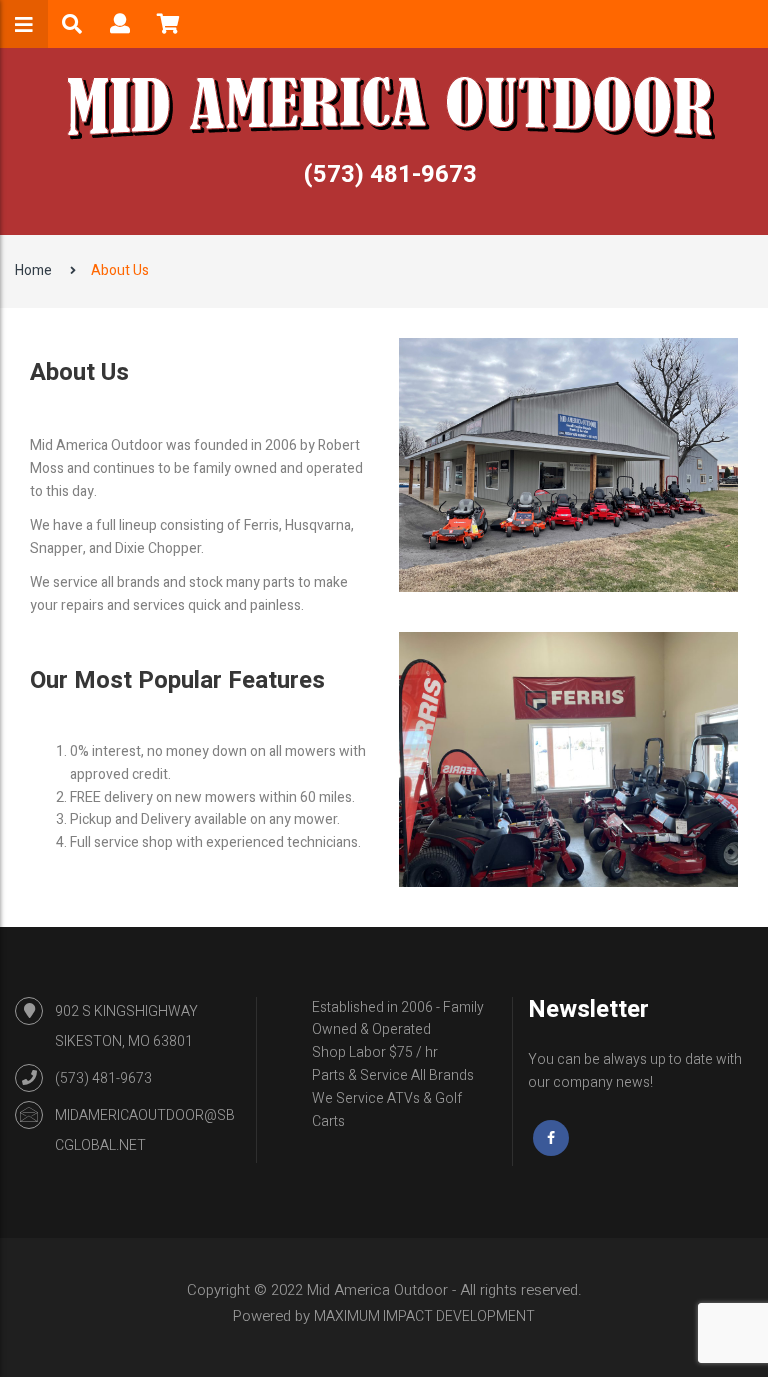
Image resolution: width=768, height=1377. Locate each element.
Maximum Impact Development (424, 1316)
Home (33, 270)
